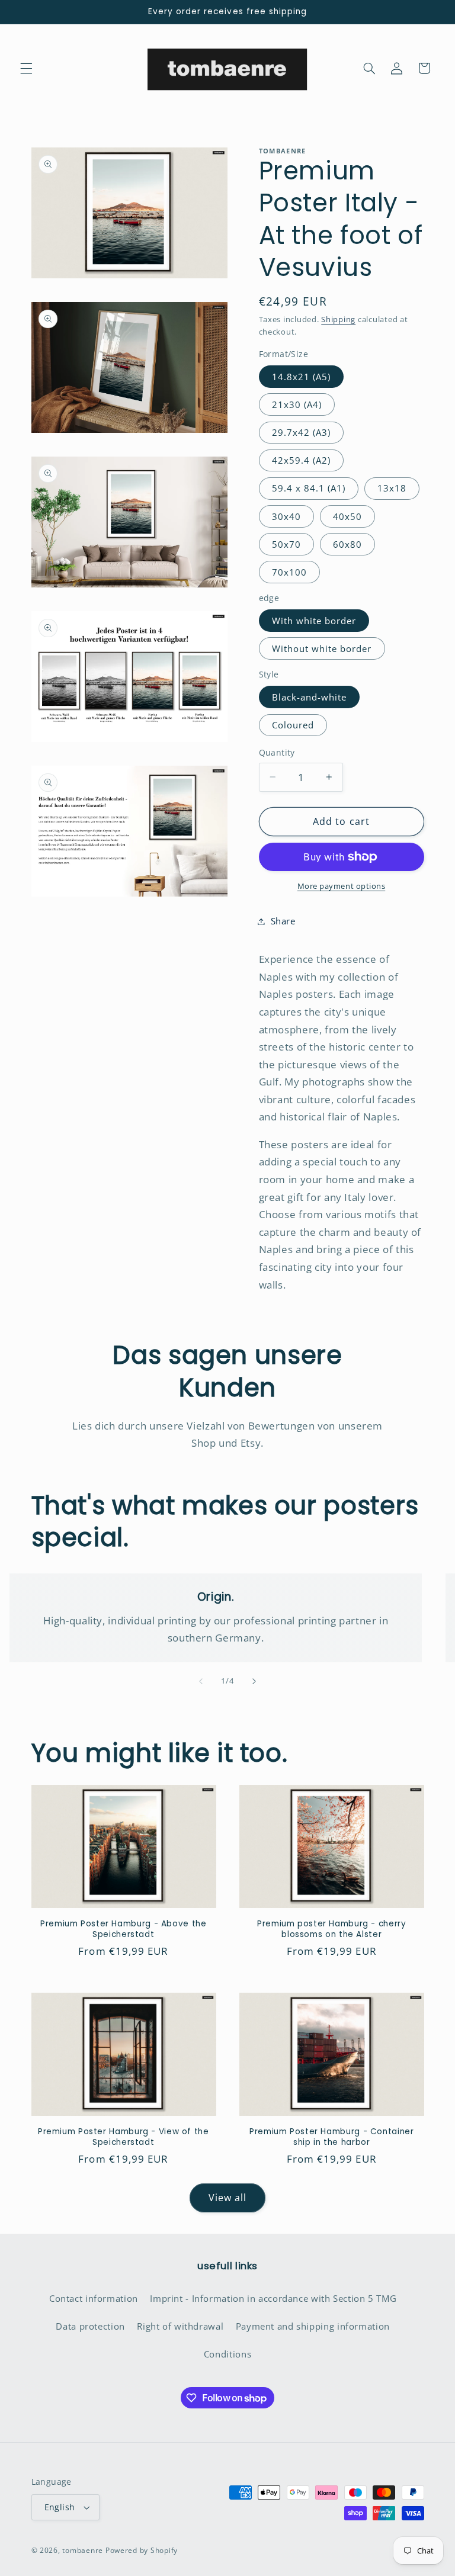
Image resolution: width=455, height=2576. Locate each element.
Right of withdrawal (180, 2326)
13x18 (392, 488)
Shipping (338, 319)
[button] (26, 68)
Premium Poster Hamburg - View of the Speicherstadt (124, 2137)
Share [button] (283, 921)
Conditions (227, 2354)
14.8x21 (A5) (302, 377)
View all (227, 2198)
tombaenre (83, 2550)
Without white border (322, 648)
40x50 (347, 516)
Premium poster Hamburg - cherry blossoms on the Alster (332, 1929)
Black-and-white (310, 697)
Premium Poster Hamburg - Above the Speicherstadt (123, 1929)
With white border (314, 621)
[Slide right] (254, 1682)
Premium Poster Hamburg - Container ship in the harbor (331, 2137)
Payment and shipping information (313, 2326)
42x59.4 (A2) (302, 460)
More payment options (342, 886)
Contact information (94, 2298)
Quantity (277, 752)
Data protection (90, 2326)
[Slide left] (201, 1682)
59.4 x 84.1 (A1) (309, 488)
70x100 (289, 572)
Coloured (293, 725)
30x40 (286, 516)
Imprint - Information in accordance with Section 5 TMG (273, 2298)
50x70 (286, 544)
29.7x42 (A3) (302, 432)
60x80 (347, 544)
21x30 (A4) (297, 404)
